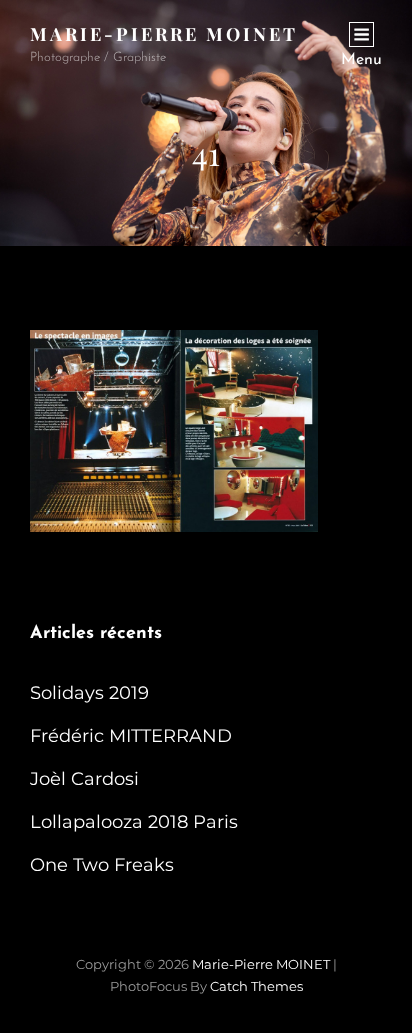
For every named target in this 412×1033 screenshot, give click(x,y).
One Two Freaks (102, 865)
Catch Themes (256, 986)
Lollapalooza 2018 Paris (134, 822)
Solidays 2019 (89, 693)
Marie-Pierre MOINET (164, 34)
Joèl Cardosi (84, 779)
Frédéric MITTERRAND (131, 736)
